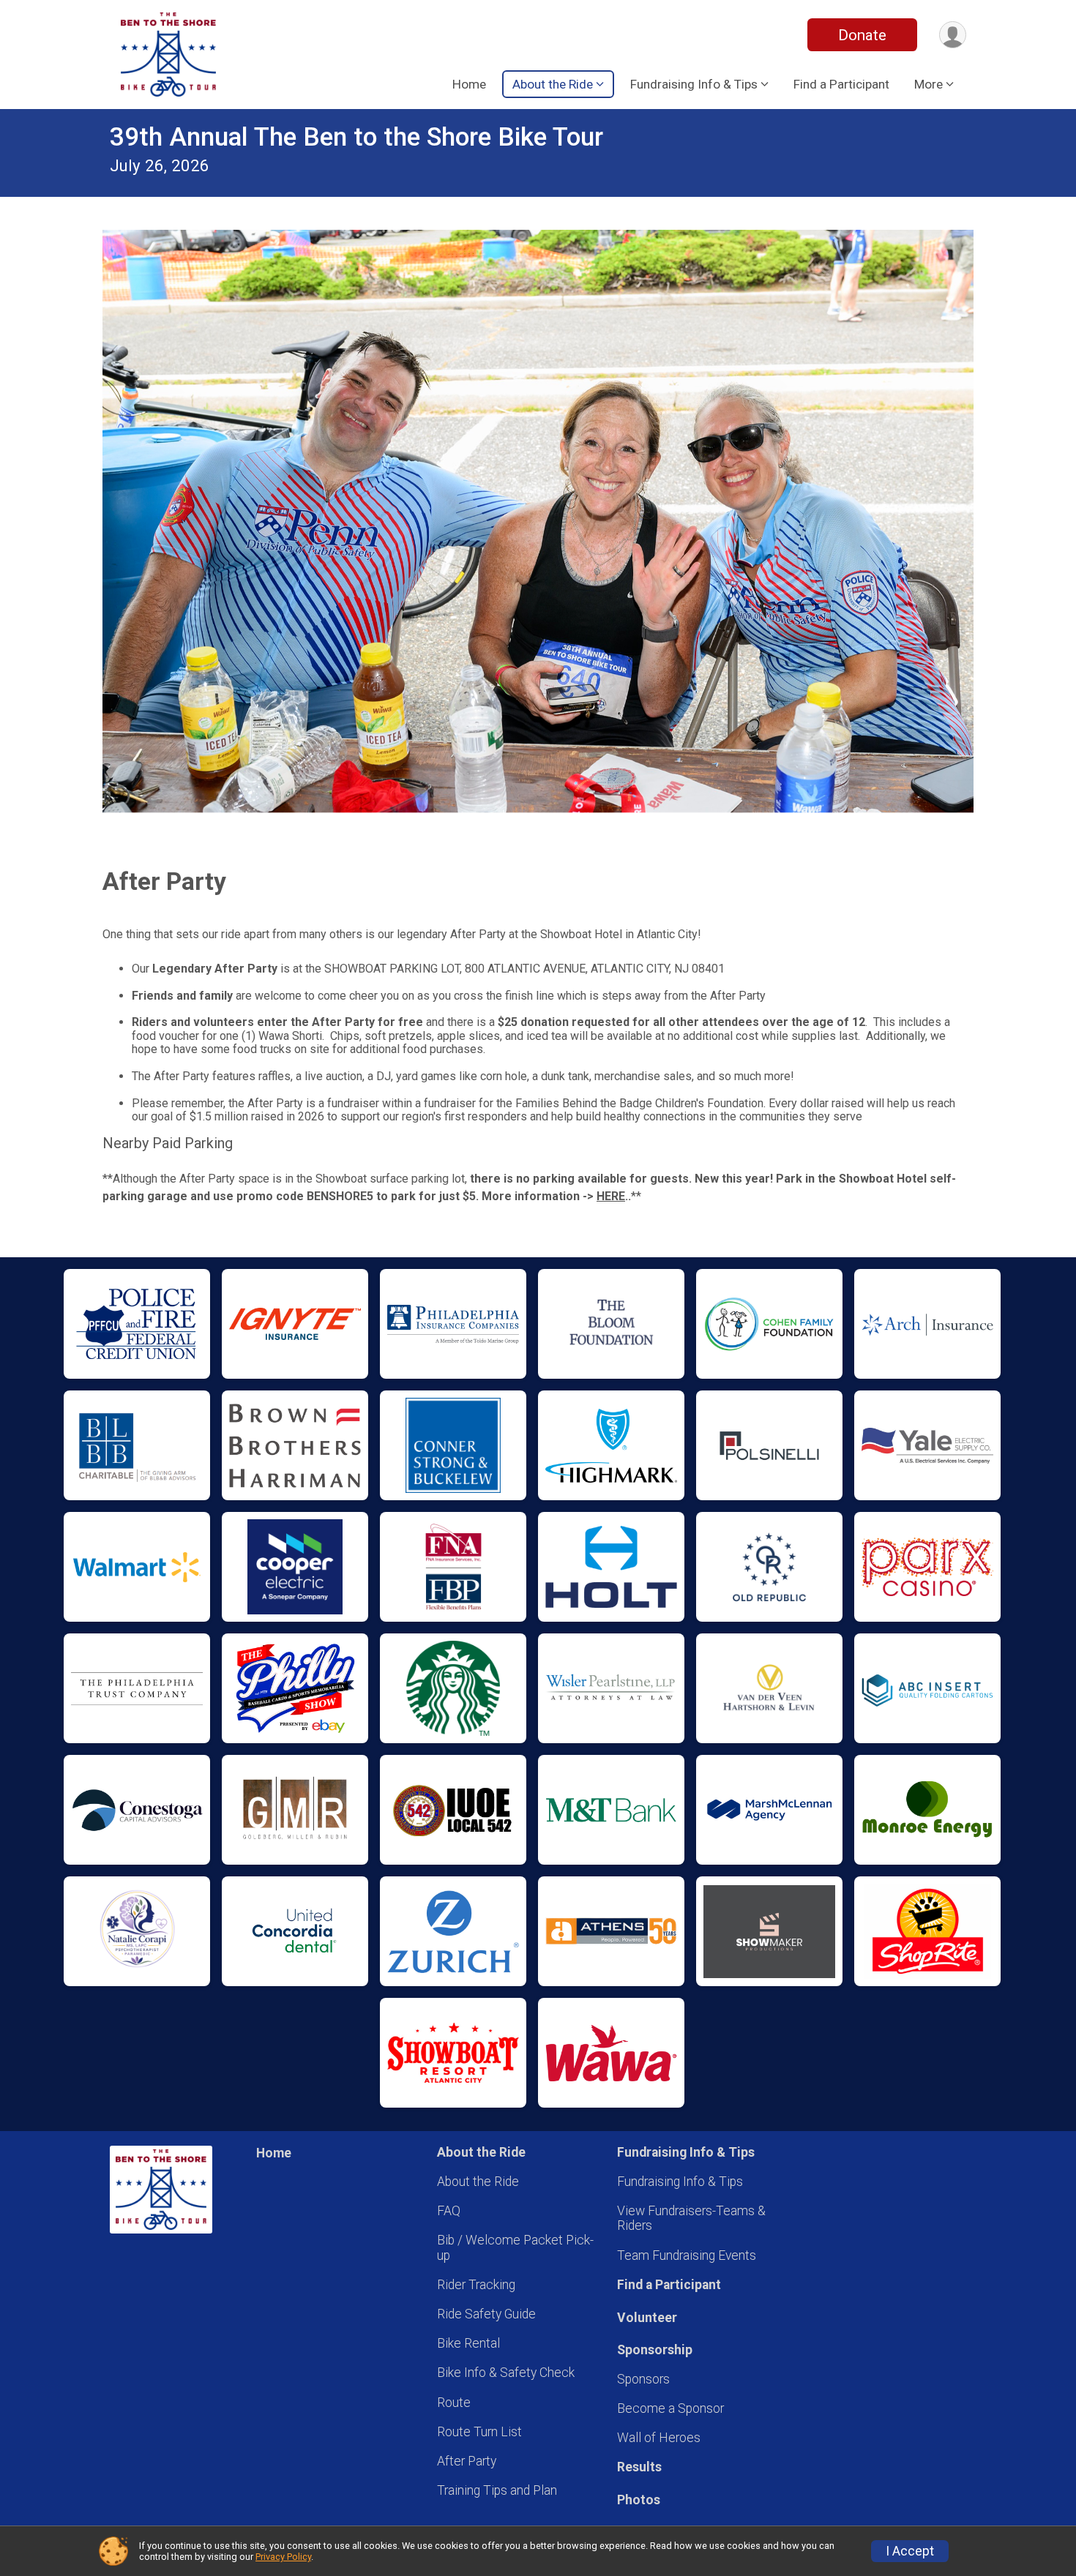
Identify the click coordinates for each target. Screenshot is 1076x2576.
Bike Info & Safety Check (506, 2373)
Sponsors (643, 2379)
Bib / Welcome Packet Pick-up (515, 2247)
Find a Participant (841, 84)
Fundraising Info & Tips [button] (694, 84)
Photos (639, 2500)
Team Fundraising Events (687, 2255)
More (929, 84)
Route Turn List (479, 2432)
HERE (611, 1196)
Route (454, 2403)
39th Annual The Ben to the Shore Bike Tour (356, 137)
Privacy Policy (283, 2557)
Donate (862, 35)
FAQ (449, 2211)
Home (469, 84)
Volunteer (647, 2318)
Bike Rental (468, 2343)
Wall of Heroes (659, 2438)
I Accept (910, 2551)
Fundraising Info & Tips (680, 2182)
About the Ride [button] (553, 84)
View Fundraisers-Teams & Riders (691, 2218)
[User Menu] (953, 35)
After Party (467, 2461)
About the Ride (478, 2182)
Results (639, 2467)
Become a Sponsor (670, 2408)
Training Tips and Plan (497, 2490)
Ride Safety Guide (486, 2314)
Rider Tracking (476, 2285)
